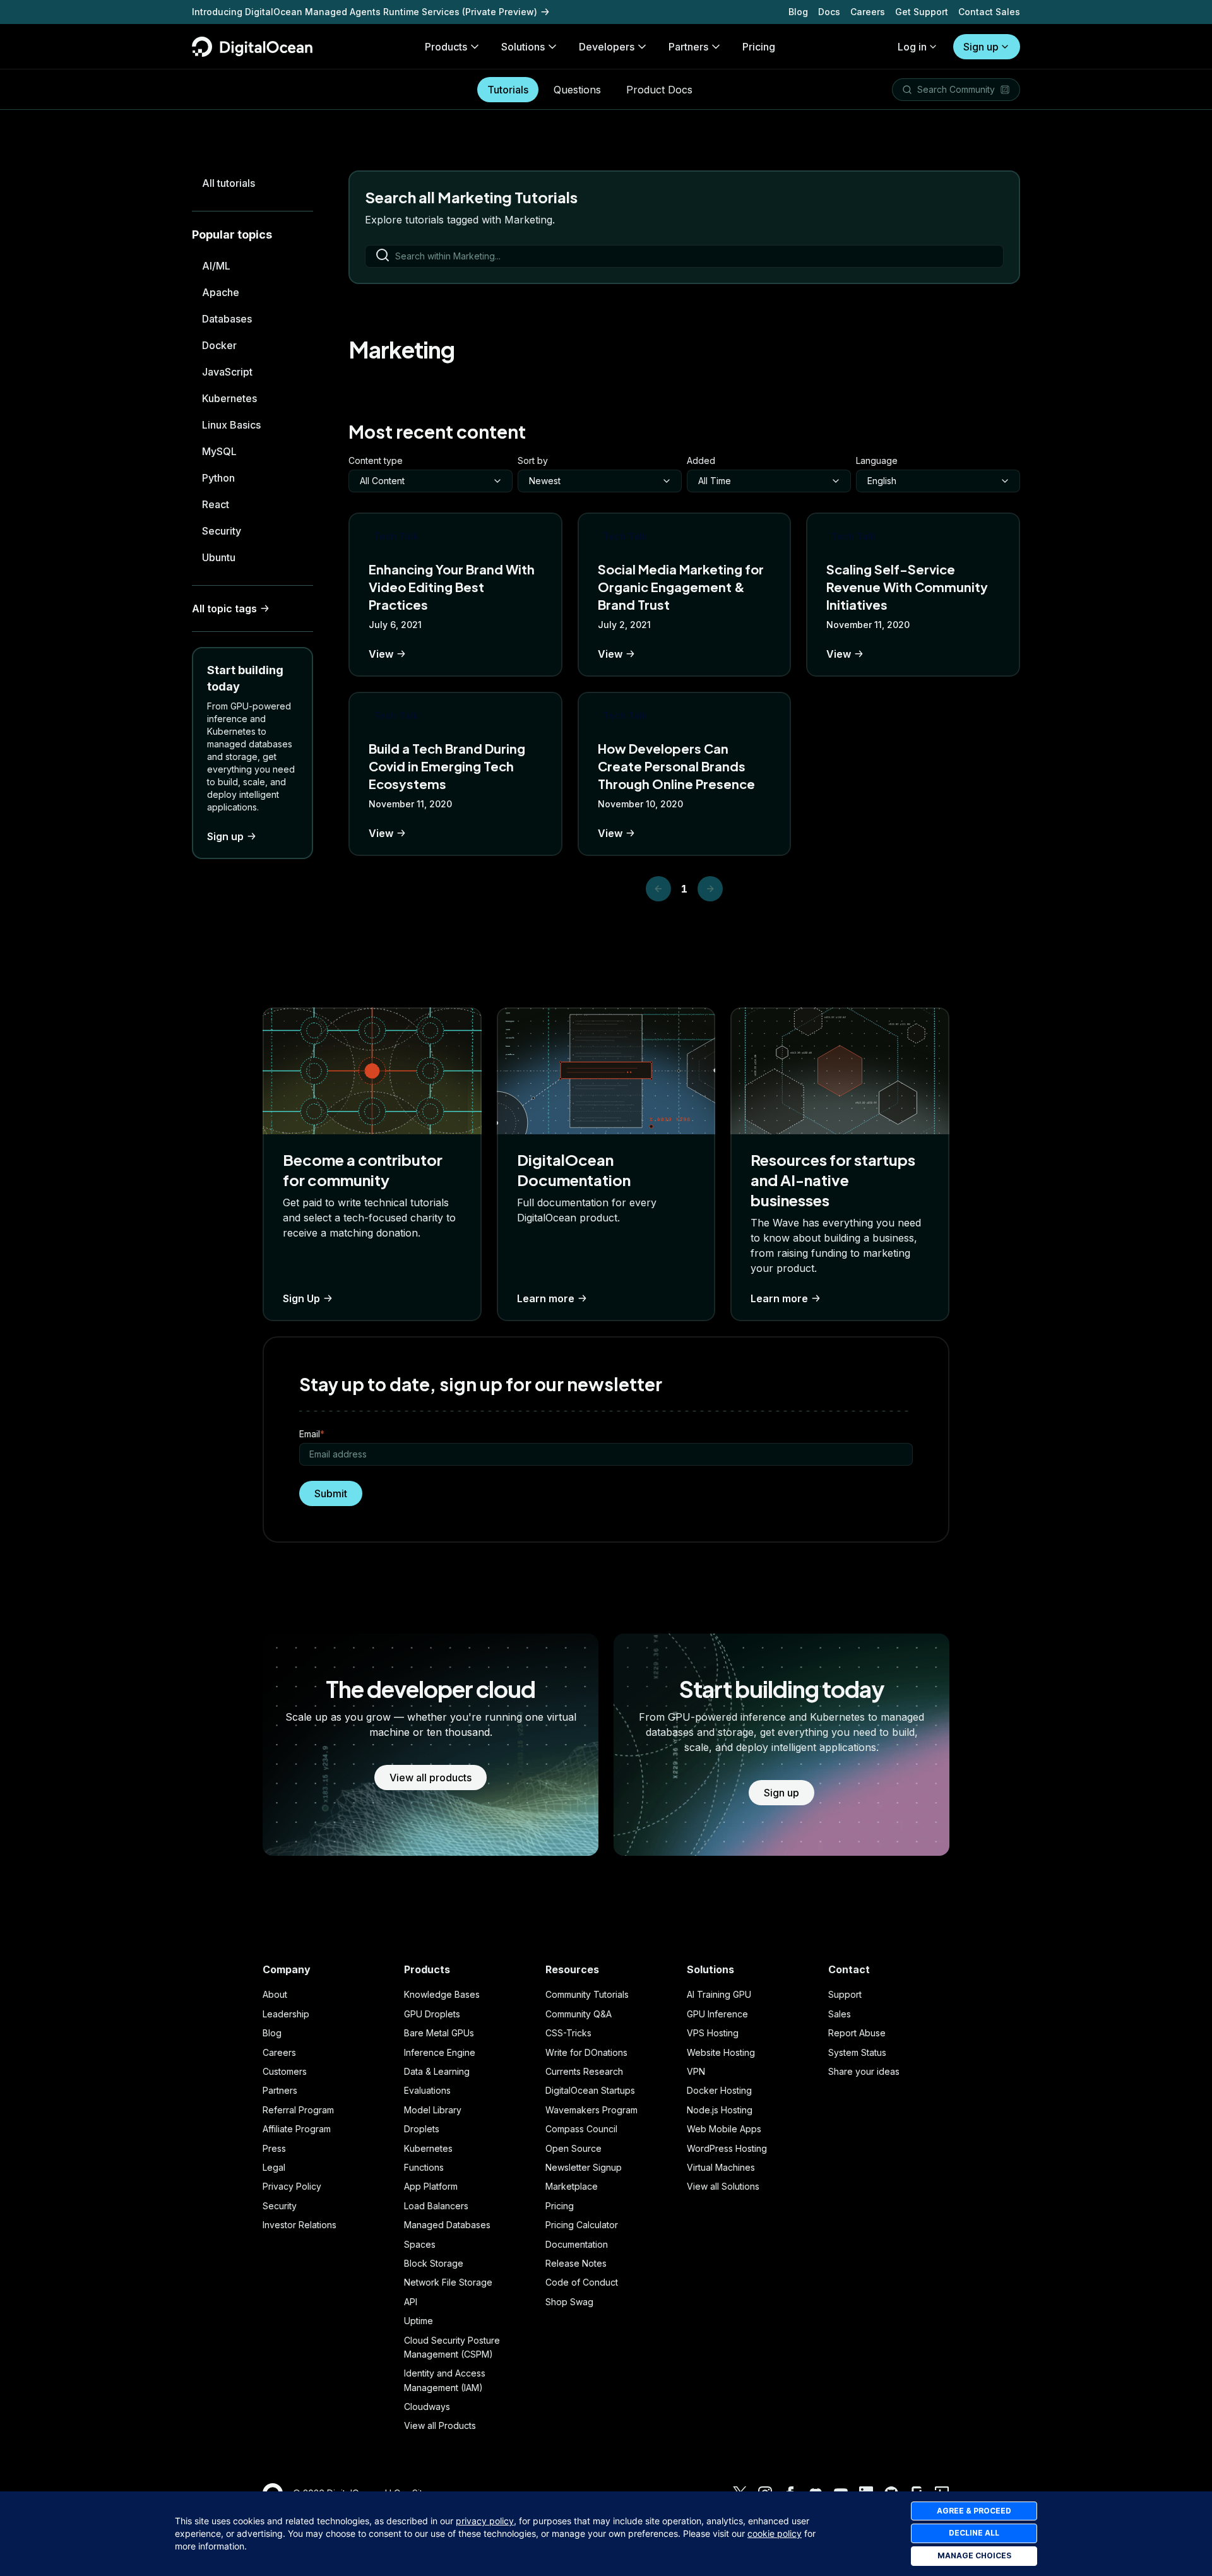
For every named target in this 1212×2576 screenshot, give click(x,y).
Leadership (286, 2014)
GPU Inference (717, 2014)
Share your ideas (864, 2071)
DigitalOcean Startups (590, 2090)
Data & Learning (437, 2071)
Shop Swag (569, 2302)
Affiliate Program (297, 2129)
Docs (829, 12)
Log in (912, 47)
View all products (431, 1778)
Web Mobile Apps (724, 2129)
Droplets (422, 2129)
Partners (280, 2090)
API (411, 2302)
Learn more (546, 1298)
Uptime (419, 2321)
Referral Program (298, 2110)
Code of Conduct (582, 2282)
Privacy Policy (292, 2186)
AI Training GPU (719, 1994)
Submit (331, 1493)
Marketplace (572, 2186)
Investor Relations (300, 2225)
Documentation (577, 2244)
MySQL (219, 451)
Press (274, 2148)
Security (222, 531)
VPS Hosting (713, 2033)
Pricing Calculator (582, 2225)
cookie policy (775, 2533)
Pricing (560, 2206)
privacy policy (485, 2521)
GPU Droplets (432, 2014)
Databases (227, 319)
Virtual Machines (721, 2167)
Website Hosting (721, 2052)
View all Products (440, 2425)
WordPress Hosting (727, 2148)
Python (218, 478)
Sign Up (301, 1298)
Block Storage (434, 2263)
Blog (798, 12)
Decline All (974, 2533)
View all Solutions (723, 2186)
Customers (285, 2071)
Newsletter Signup (584, 2167)
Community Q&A (579, 2014)
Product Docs (659, 90)
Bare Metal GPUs (439, 2033)
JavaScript (227, 372)
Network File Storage (448, 2282)
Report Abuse (857, 2033)
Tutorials (508, 90)
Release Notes (576, 2263)
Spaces (420, 2244)
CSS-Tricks (568, 2033)
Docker (219, 345)
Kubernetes (229, 398)
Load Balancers (436, 2206)
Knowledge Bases (442, 1994)
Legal (274, 2167)
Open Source (573, 2148)
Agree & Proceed (974, 2511)
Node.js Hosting (720, 2110)
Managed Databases (447, 2225)
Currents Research (584, 2071)
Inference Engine (440, 2052)
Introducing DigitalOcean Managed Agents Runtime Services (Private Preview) (365, 12)
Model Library (433, 2110)
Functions (424, 2167)
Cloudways (427, 2407)
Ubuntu (219, 557)
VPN (696, 2071)
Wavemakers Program (591, 2110)
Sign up (981, 47)
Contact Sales (989, 12)
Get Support (922, 12)
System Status (857, 2052)
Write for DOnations (586, 2052)
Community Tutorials (587, 1994)
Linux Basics (231, 425)
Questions (577, 90)
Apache (221, 292)
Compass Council (581, 2129)
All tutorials (229, 183)
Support (845, 1994)
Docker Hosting (719, 2090)
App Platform (431, 2186)
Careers (868, 12)
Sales (840, 2014)
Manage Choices (974, 2555)
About (275, 1994)
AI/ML (216, 266)
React (216, 504)
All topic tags (224, 608)
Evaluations (427, 2090)
